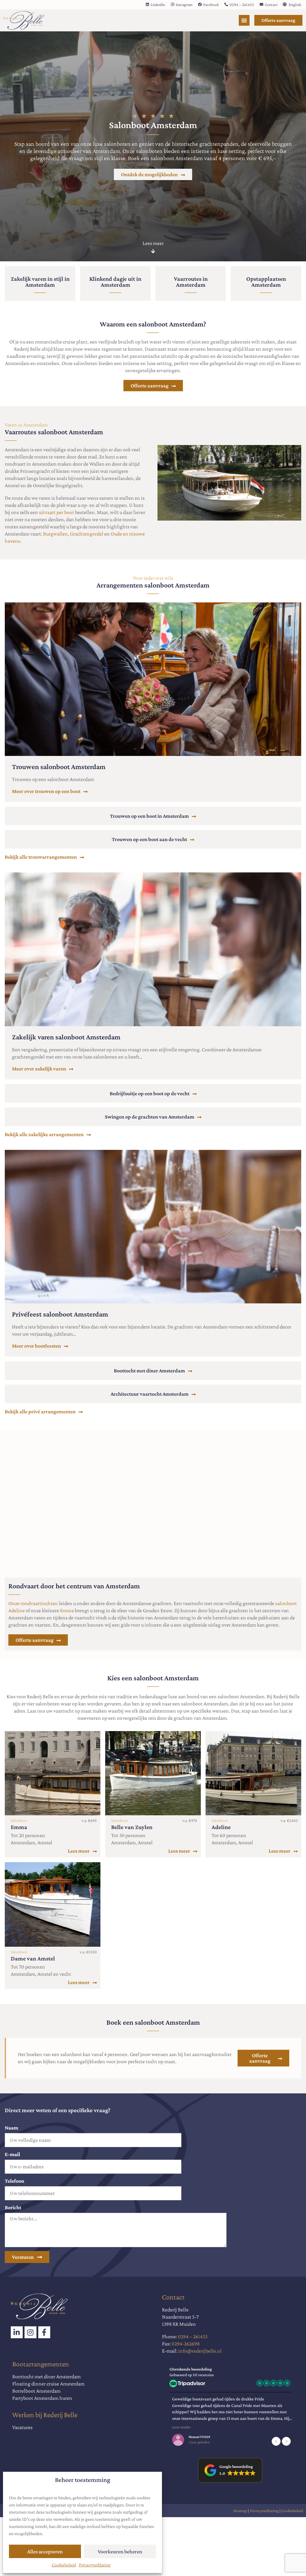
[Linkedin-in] (17, 2332)
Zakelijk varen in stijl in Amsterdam (40, 282)
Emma (67, 1610)
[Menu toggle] (244, 20)
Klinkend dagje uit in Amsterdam (115, 282)
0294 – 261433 (193, 2336)
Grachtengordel (87, 534)
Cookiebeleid (64, 2565)
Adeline (221, 1827)
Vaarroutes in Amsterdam (191, 282)
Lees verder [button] (179, 2427)
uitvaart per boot (56, 512)
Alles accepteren (45, 2552)
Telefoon (14, 2181)
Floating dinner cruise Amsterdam (48, 2384)
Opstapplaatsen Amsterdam (266, 282)
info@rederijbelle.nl (200, 2351)
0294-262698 (186, 2344)
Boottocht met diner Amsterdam (46, 2376)
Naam (12, 2128)
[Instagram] (30, 2332)
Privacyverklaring (95, 2565)
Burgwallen (55, 534)
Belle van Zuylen (132, 1827)
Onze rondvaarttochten (33, 1603)
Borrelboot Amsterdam (36, 2391)
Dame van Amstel (33, 1958)
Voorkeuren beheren (120, 2552)
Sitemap (240, 2511)
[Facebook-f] (44, 2332)
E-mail (12, 2154)
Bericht (13, 2207)
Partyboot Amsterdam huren (42, 2398)
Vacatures (22, 2427)
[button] (286, 2441)
